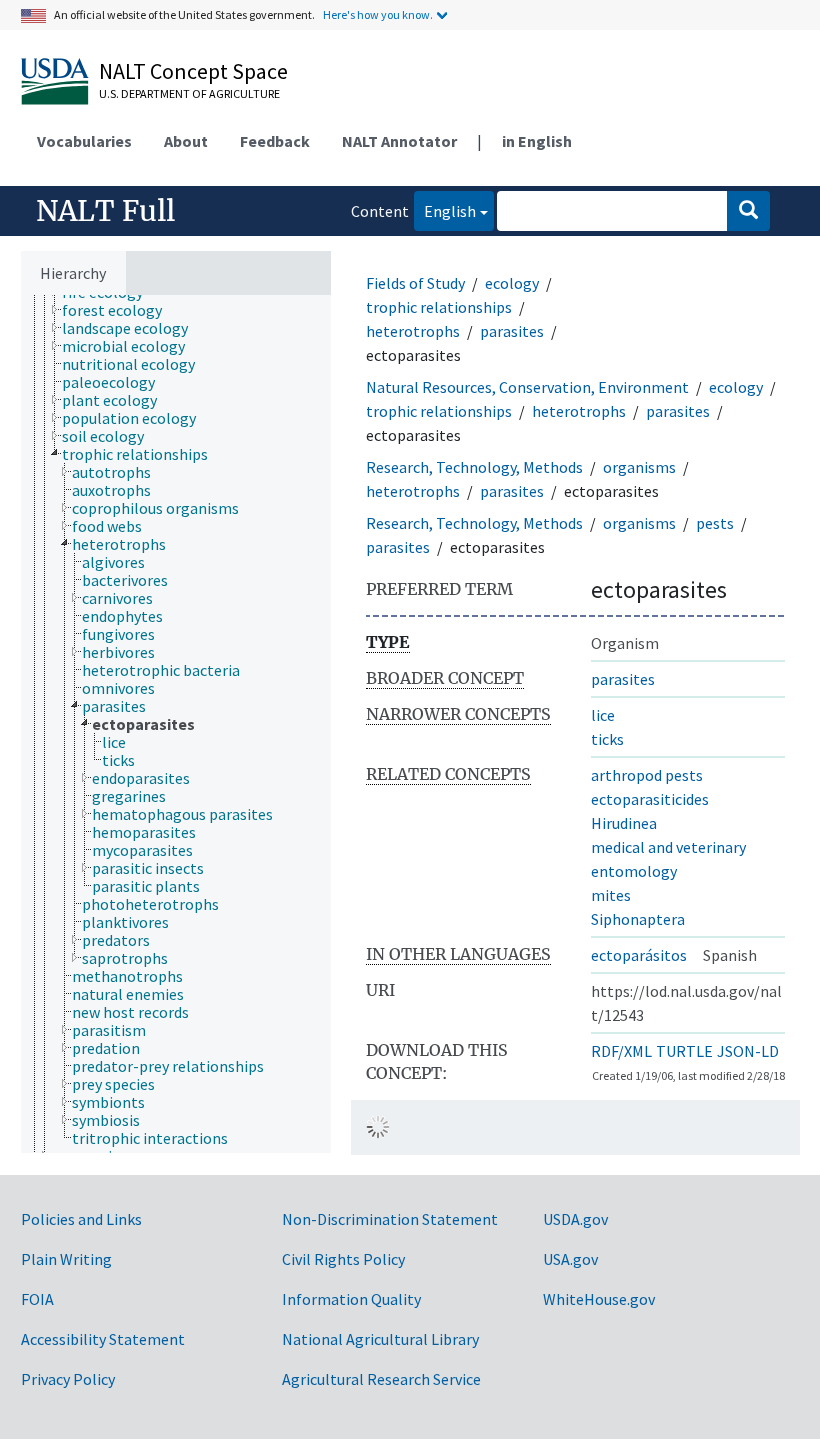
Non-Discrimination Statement (390, 1219)
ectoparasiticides (650, 799)
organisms (639, 467)
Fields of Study (415, 283)
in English (537, 141)
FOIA (37, 1299)
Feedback (275, 141)
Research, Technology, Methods (474, 467)
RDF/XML (621, 1051)
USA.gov (570, 1259)
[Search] (748, 211)
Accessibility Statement (103, 1339)
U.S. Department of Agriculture (189, 93)
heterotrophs (413, 331)
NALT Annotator (399, 141)
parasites (512, 331)
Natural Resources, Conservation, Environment (527, 387)
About (186, 141)
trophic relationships (439, 307)
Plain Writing (66, 1259)
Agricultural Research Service (381, 1379)
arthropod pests (647, 775)
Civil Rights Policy (343, 1259)
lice (603, 715)
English (445, 210)
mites (611, 895)
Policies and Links (81, 1219)
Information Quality (351, 1299)
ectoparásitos (639, 955)
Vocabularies (84, 141)
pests (715, 523)
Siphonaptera (638, 919)
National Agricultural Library (380, 1339)
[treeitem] (120, 310)
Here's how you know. (378, 14)
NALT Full (105, 211)
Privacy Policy (68, 1379)
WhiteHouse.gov (599, 1299)
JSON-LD (748, 1051)
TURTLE (684, 1051)
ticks (607, 739)
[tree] (176, 724)
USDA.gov (575, 1219)
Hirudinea (624, 823)
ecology (512, 283)
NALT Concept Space (193, 71)
